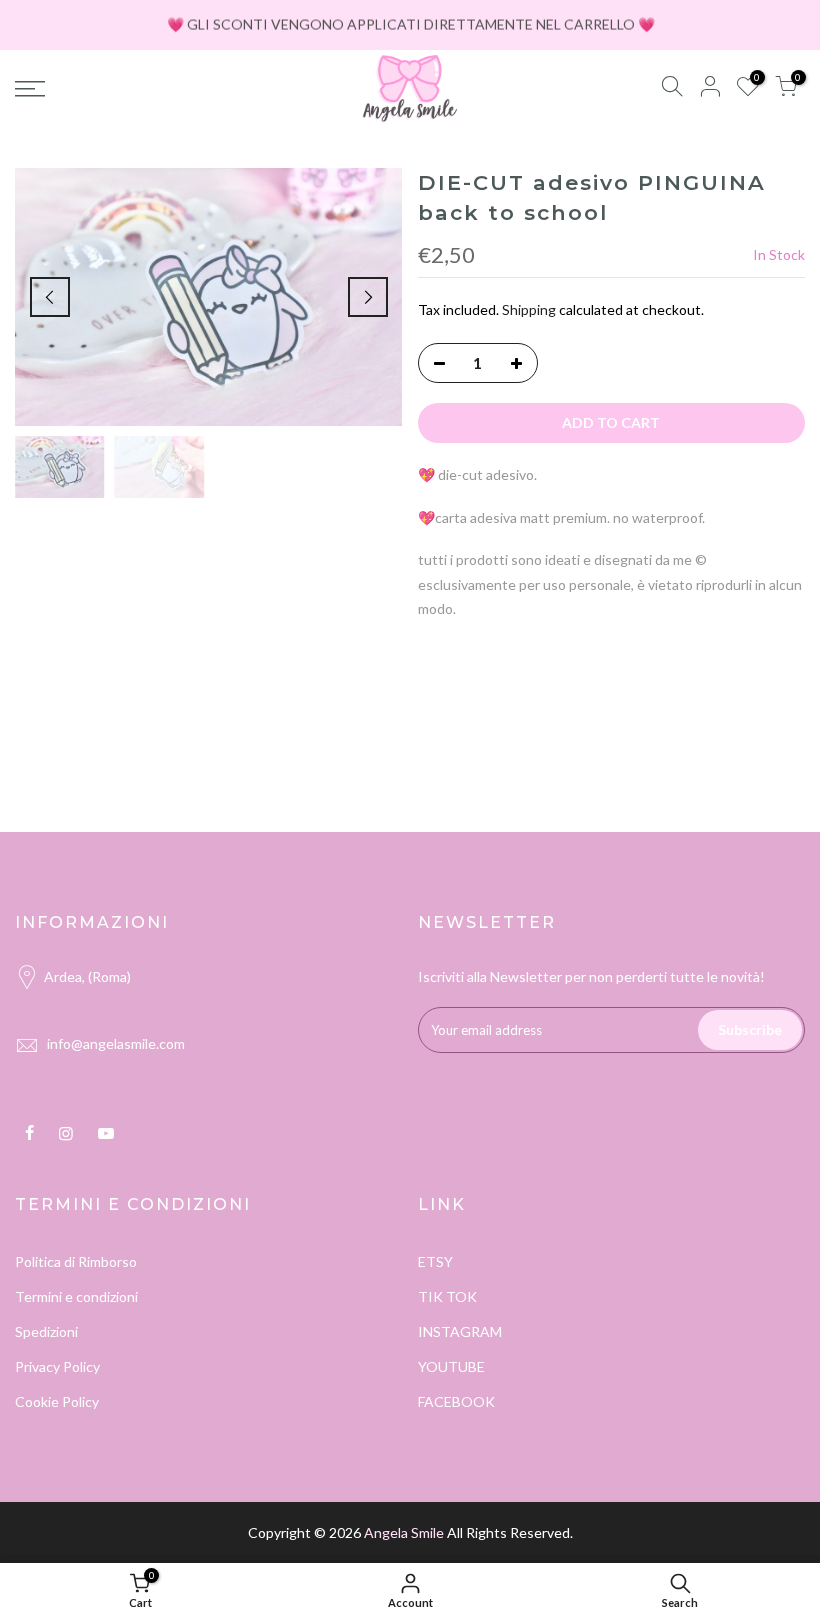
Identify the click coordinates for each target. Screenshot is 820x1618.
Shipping (529, 309)
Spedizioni (46, 1331)
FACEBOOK (456, 1401)
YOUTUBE (451, 1366)
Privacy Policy (57, 1366)
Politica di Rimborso (76, 1261)
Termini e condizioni (76, 1296)
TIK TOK (447, 1296)
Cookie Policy (57, 1401)
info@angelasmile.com (116, 1043)
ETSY (435, 1261)
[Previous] (50, 297)
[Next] (368, 297)
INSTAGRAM (460, 1331)
